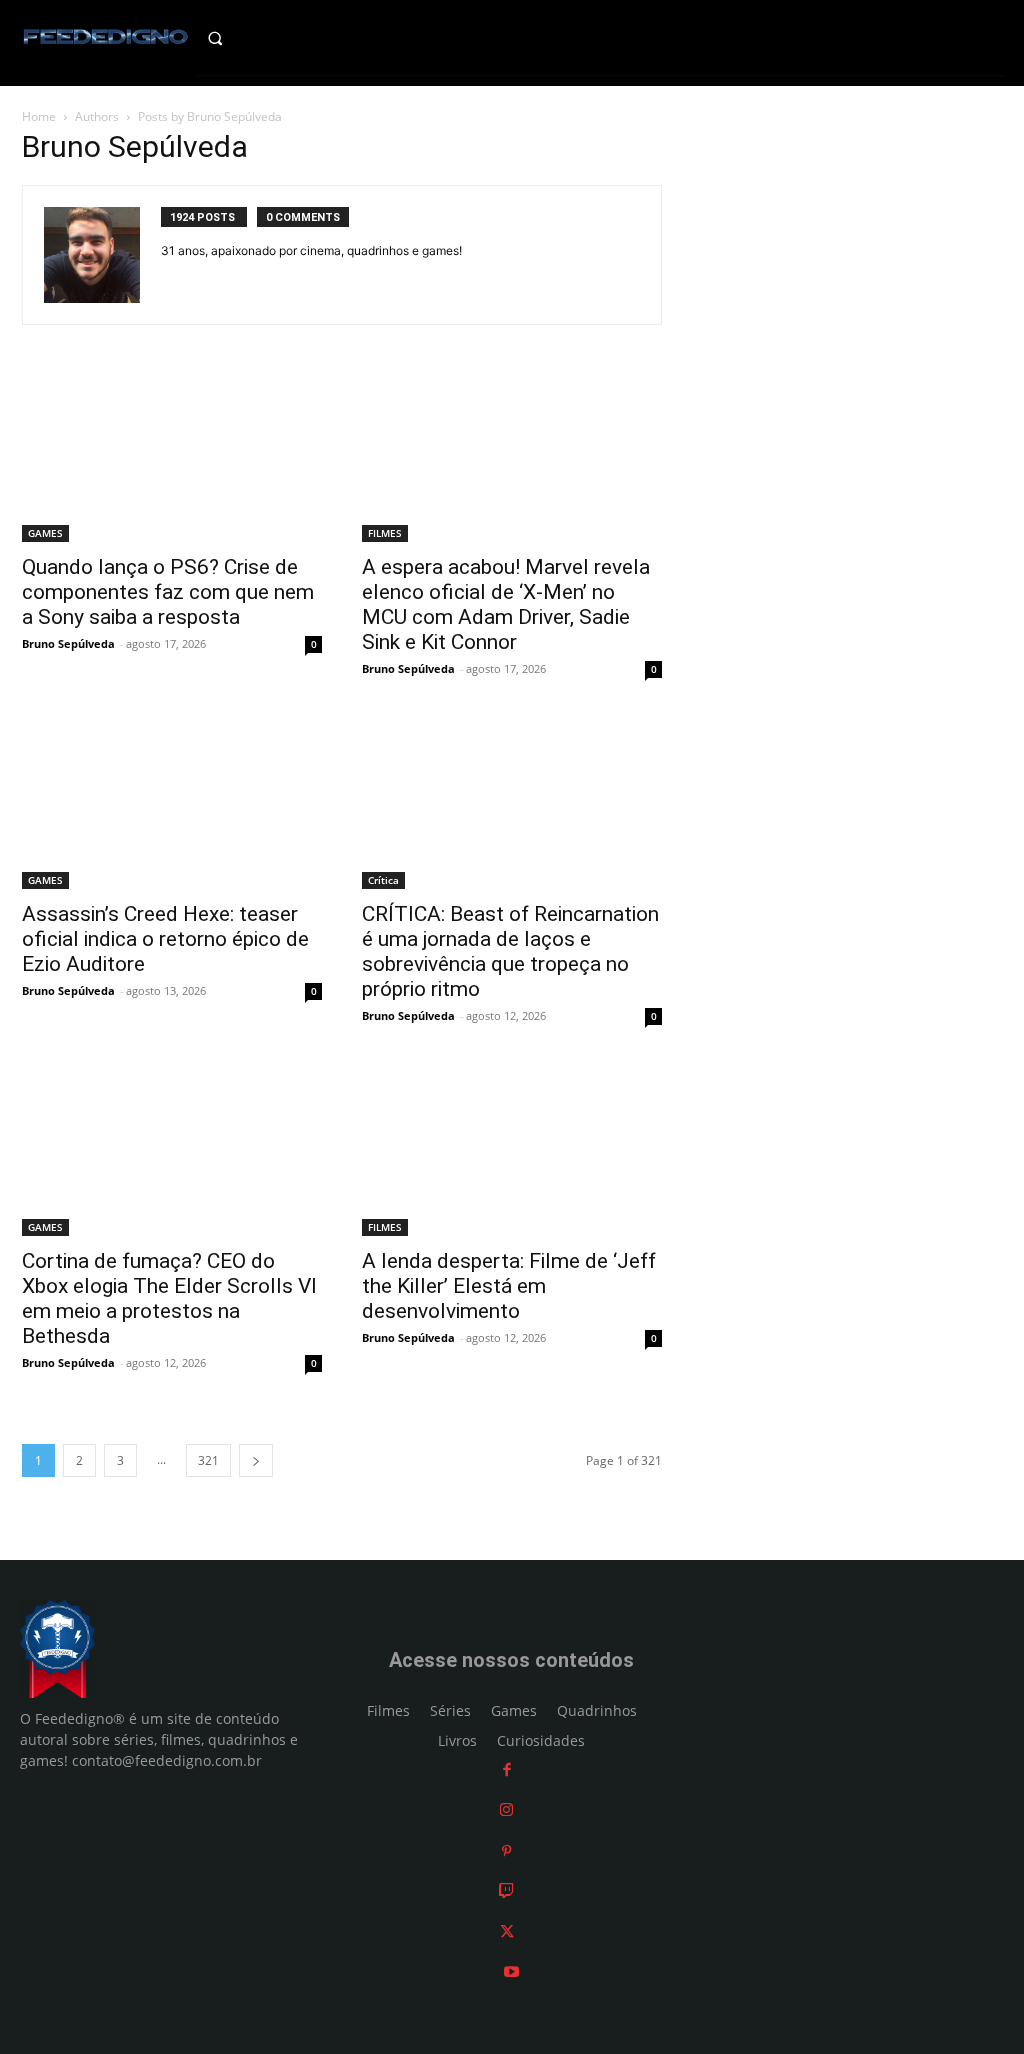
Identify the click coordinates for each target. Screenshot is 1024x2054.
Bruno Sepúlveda (68, 643)
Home (39, 116)
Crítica (383, 880)
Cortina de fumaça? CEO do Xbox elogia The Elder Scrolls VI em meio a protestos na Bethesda (169, 1298)
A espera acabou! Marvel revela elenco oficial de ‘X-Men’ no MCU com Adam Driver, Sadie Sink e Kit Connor (506, 604)
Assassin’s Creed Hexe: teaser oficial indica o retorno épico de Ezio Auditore (165, 939)
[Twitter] (507, 1931)
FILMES (385, 533)
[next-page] (256, 1460)
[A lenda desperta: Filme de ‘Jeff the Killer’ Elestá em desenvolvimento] (512, 1151)
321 (208, 1460)
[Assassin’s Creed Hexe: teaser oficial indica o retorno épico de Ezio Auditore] (172, 804)
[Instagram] (506, 1809)
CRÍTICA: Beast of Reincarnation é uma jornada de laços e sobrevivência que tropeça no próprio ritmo (510, 951)
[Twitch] (506, 1890)
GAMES (45, 533)
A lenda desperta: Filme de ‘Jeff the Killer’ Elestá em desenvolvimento (509, 1286)
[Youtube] (511, 1971)
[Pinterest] (506, 1850)
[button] (234, 38)
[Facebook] (507, 1769)
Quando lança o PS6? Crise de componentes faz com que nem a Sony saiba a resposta (168, 592)
